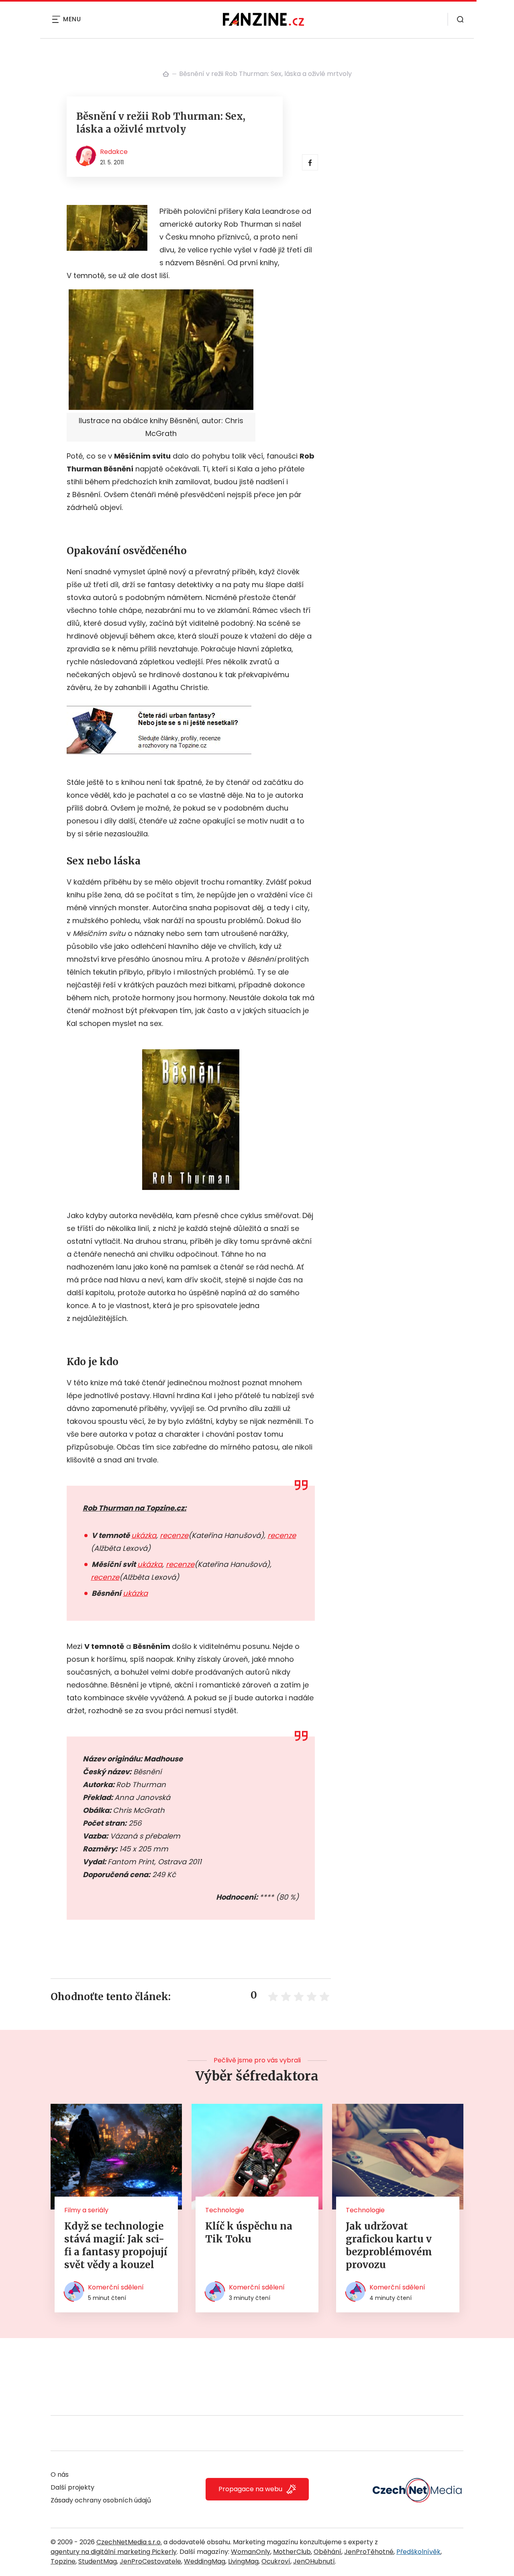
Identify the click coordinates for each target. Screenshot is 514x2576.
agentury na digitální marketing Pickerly (114, 2552)
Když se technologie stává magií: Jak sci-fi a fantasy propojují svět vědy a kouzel (116, 2245)
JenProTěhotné (369, 2552)
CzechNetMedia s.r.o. (129, 2542)
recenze (174, 1535)
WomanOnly (251, 2552)
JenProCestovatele (150, 2561)
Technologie (225, 2210)
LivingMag (243, 2561)
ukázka (144, 1535)
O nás (60, 2475)
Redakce (114, 152)
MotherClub (292, 2552)
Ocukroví (276, 2561)
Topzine (63, 2561)
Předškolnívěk (418, 2552)
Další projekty (72, 2487)
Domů (166, 74)
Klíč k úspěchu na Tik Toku (249, 2233)
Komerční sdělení (116, 2287)
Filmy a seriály (86, 2210)
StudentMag (98, 2561)
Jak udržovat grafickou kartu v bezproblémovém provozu (389, 2245)
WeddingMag (205, 2561)
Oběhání (327, 2552)
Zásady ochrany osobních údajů (101, 2500)
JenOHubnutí (314, 2561)
